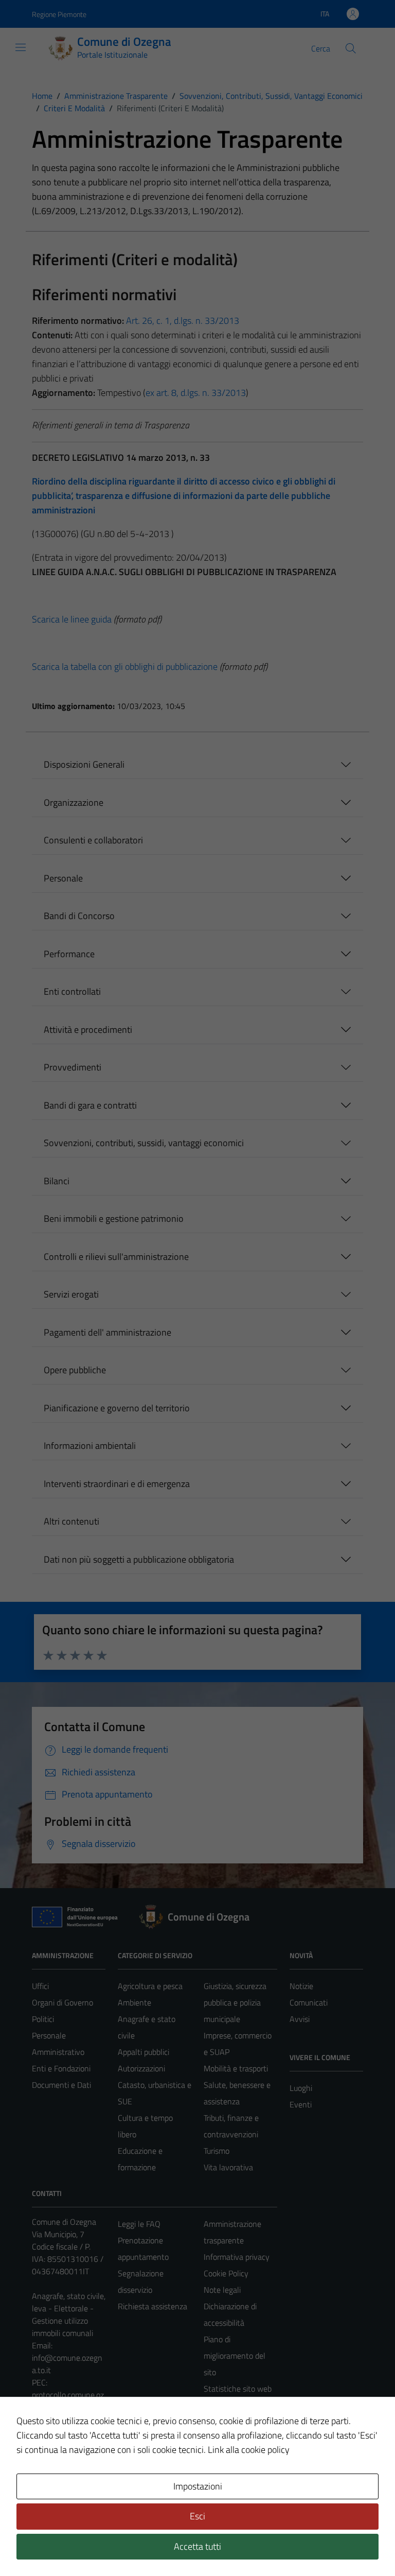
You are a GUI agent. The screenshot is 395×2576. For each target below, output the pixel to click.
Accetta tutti (197, 2546)
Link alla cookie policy (249, 2450)
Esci (197, 2516)
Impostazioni (198, 2486)
